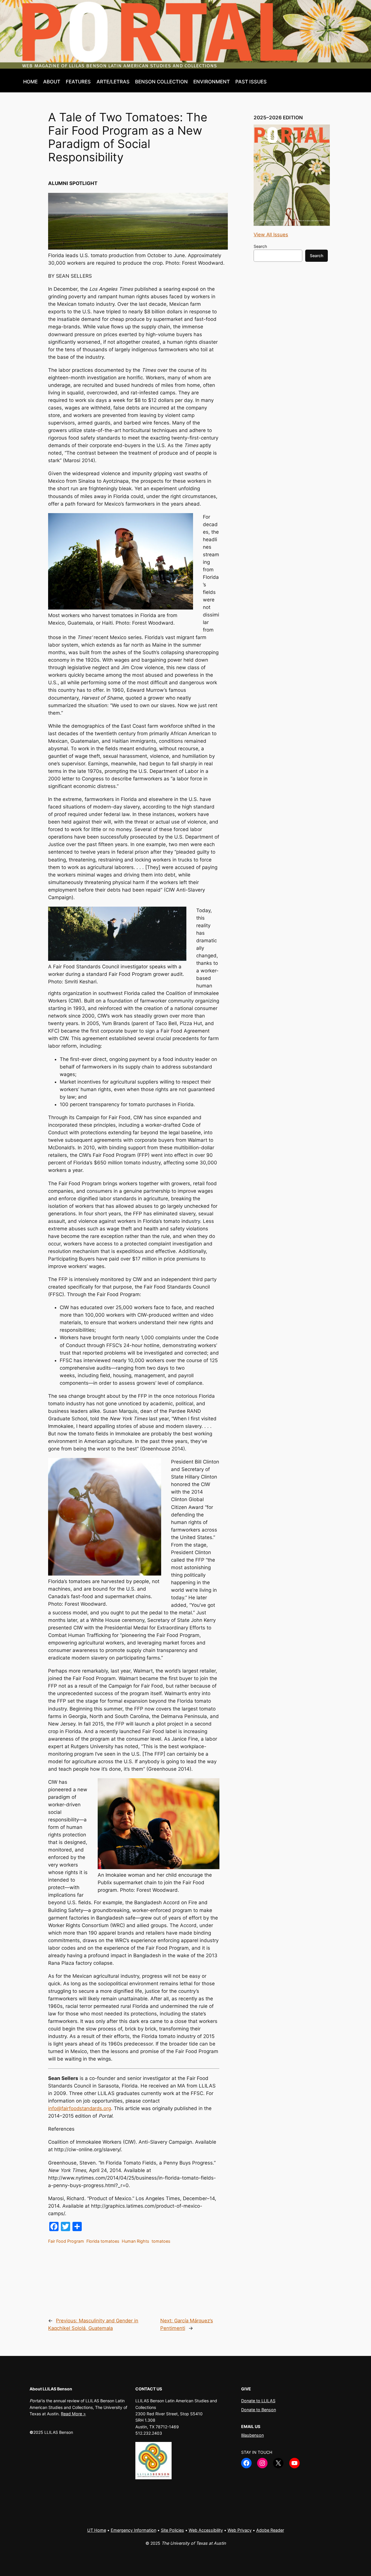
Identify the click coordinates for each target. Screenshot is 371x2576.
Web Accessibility (206, 2530)
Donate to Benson (259, 2410)
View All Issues (271, 235)
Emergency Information (133, 2530)
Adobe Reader (270, 2530)
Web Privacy (240, 2530)
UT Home (97, 2530)
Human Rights (136, 2241)
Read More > (73, 2414)
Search (260, 246)
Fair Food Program (66, 2241)
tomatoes (161, 2241)
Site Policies (172, 2530)
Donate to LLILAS (258, 2401)
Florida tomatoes (103, 2241)
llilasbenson (252, 2435)
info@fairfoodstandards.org (80, 2108)
